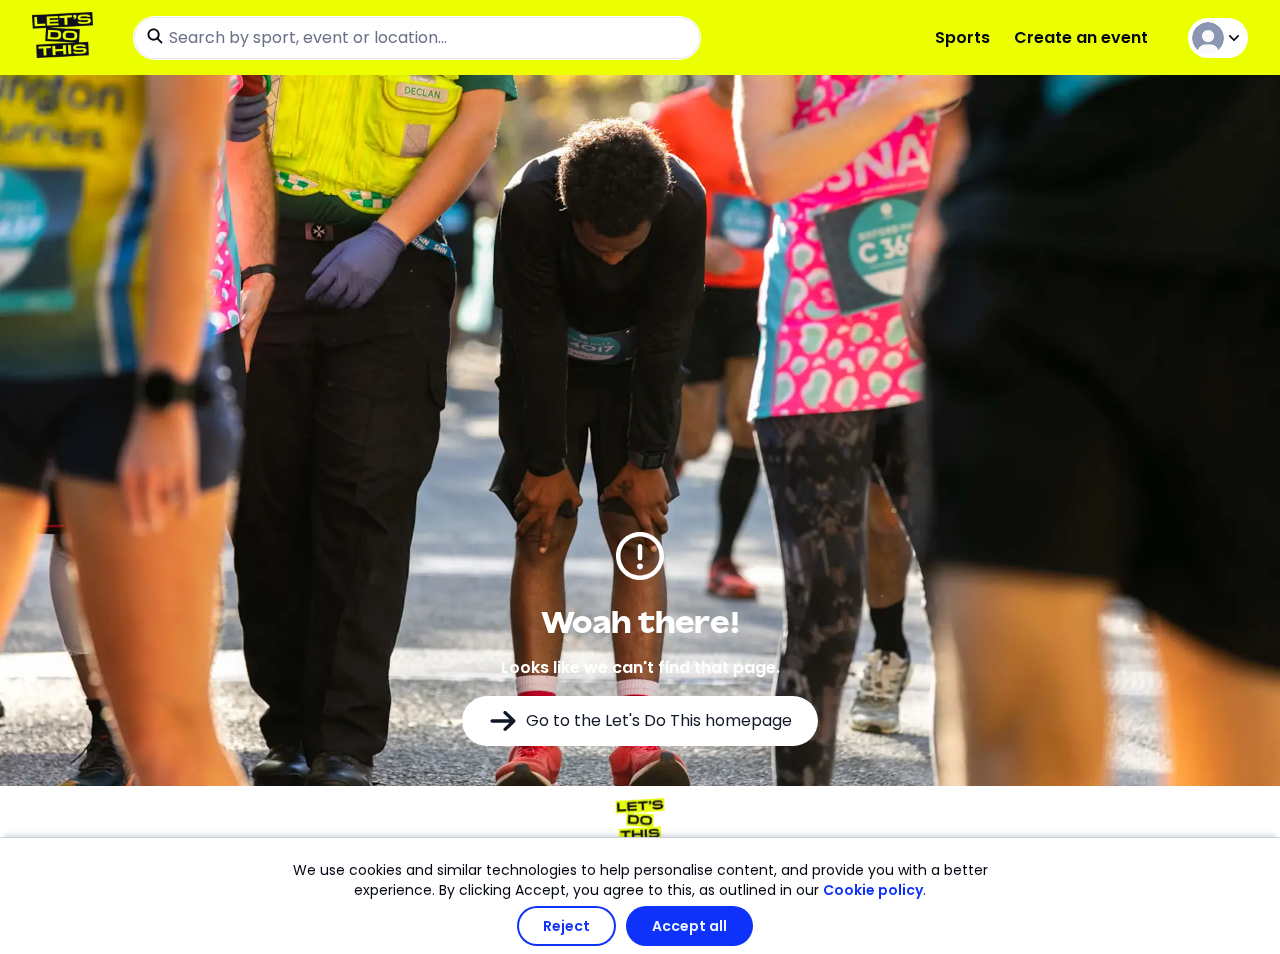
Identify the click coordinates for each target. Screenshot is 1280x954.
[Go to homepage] (66, 37)
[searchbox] (417, 38)
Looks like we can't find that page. (640, 667)
